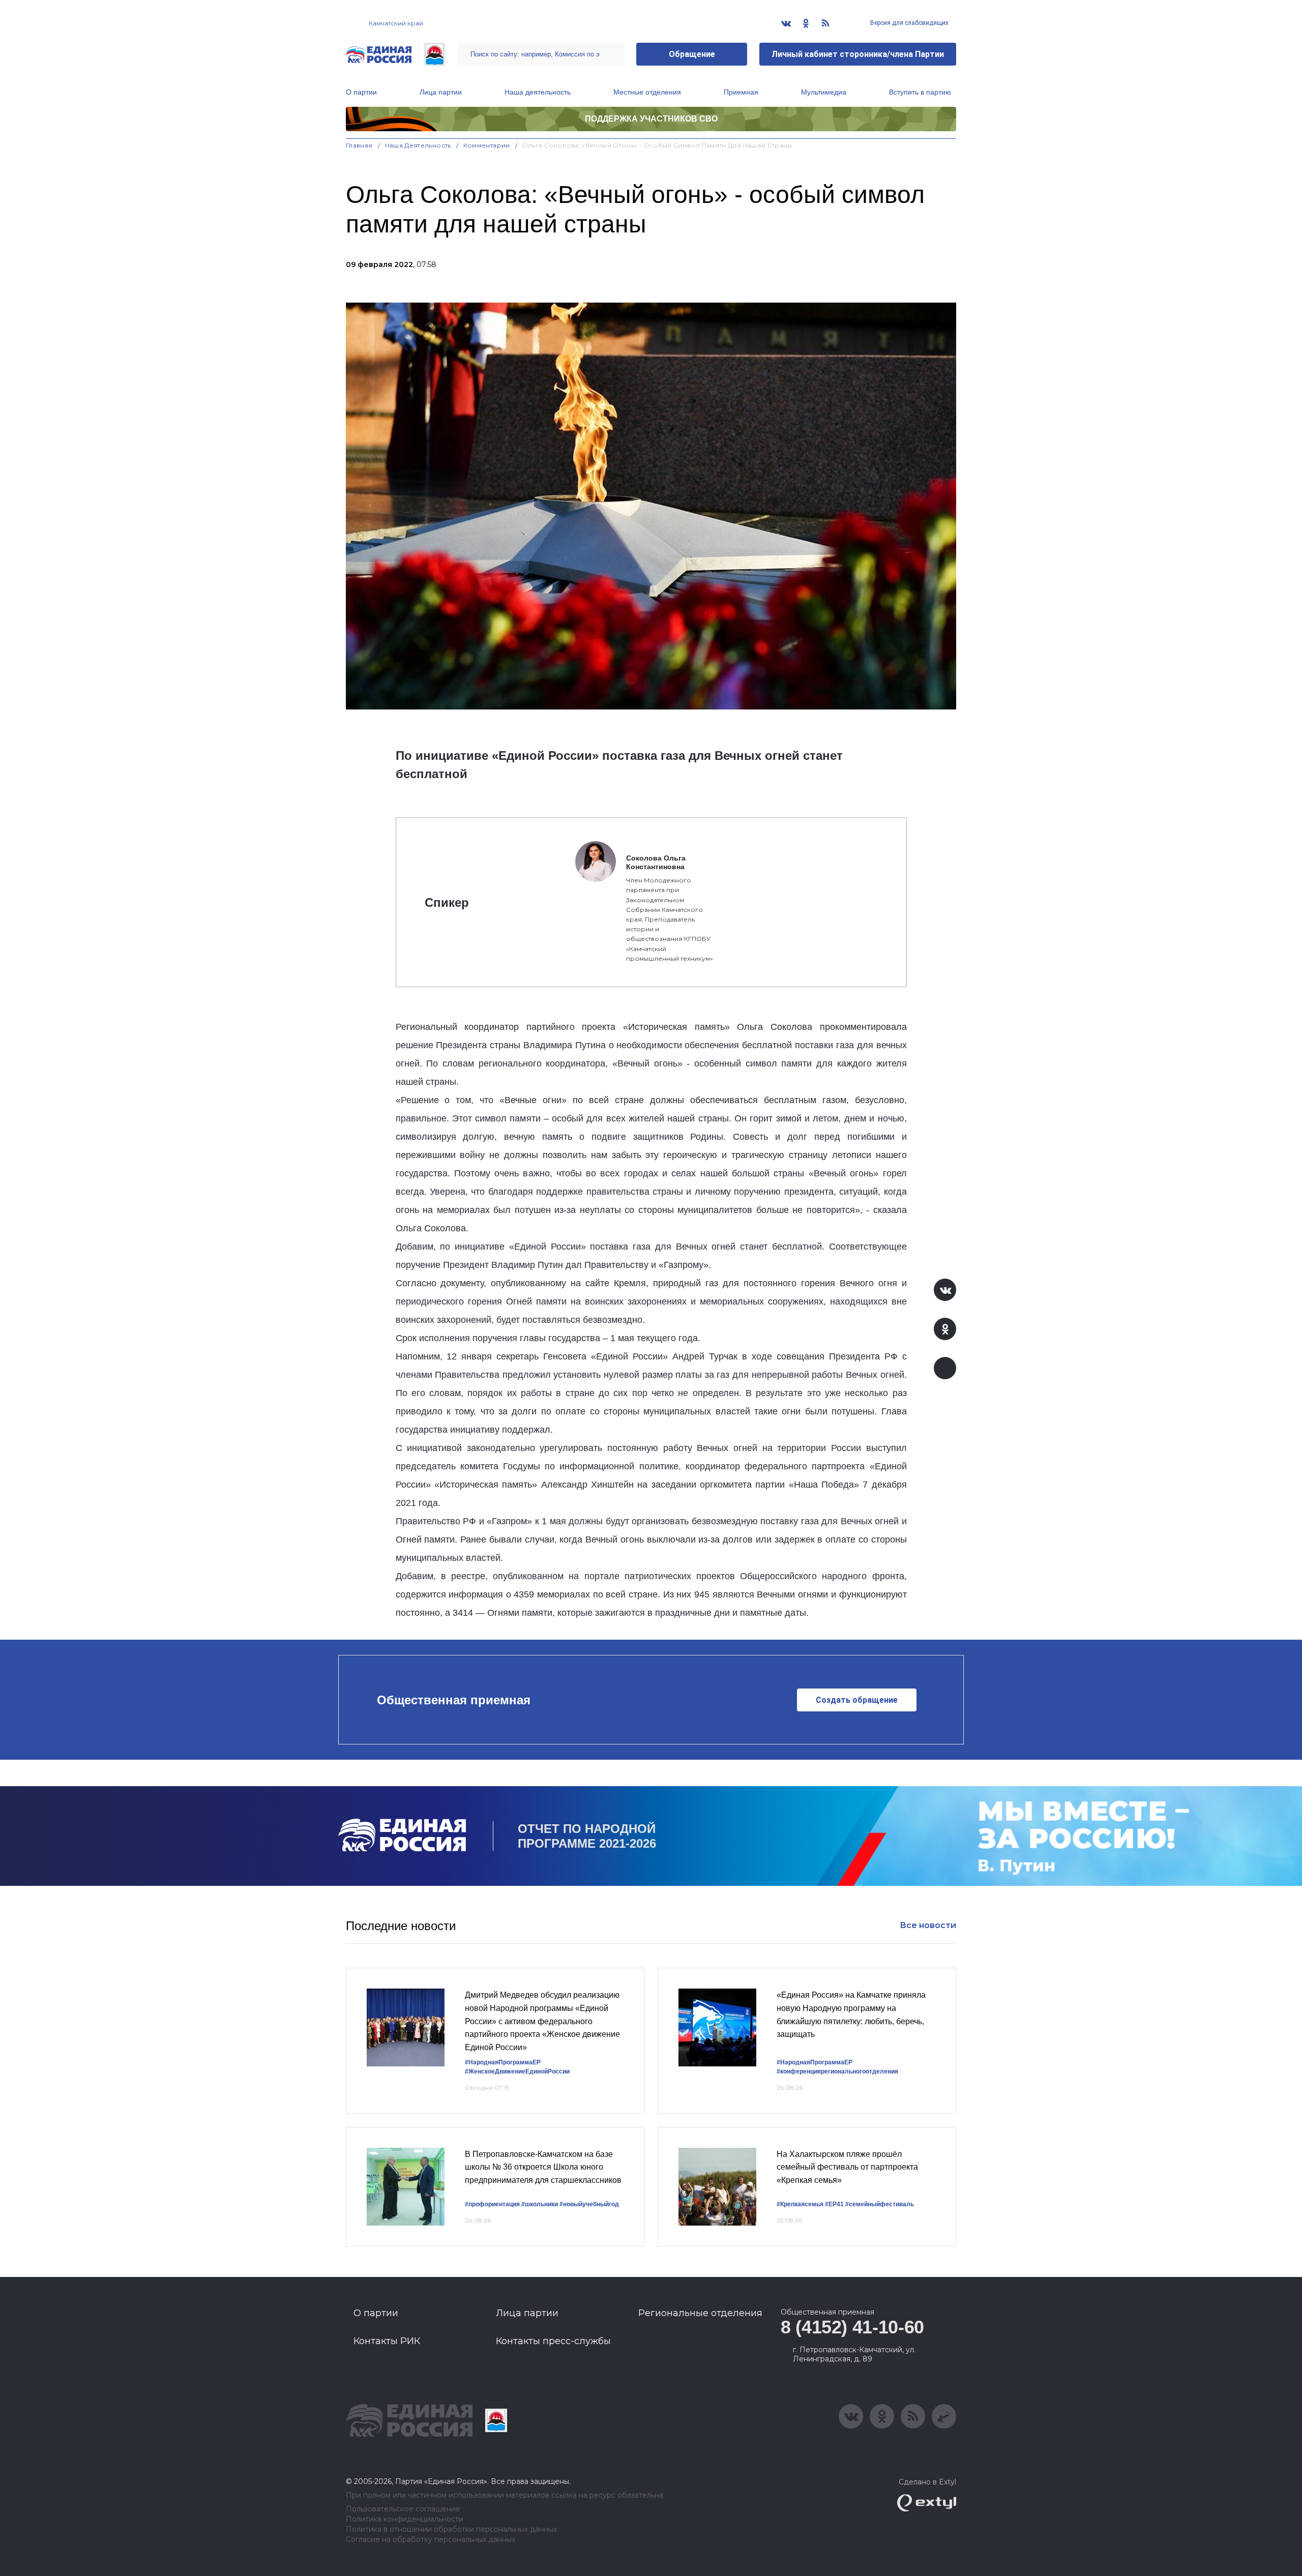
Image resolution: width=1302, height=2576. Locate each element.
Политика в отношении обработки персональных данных (451, 2529)
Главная (359, 145)
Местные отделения (647, 92)
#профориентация (492, 2204)
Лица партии (441, 92)
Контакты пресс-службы (553, 2341)
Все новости (928, 1925)
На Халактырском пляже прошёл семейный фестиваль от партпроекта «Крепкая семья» (847, 2167)
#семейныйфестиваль (880, 2204)
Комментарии (487, 145)
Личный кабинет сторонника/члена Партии (858, 54)
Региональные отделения (700, 2313)
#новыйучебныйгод (589, 2204)
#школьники (540, 2204)
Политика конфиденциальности (405, 2519)
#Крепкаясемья (800, 2204)
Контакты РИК (387, 2341)
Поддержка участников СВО (651, 119)
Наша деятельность (538, 92)
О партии (361, 92)
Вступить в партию (920, 92)
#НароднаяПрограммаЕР (503, 2062)
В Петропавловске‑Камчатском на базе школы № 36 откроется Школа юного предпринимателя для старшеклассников (543, 2167)
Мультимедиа (824, 92)
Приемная (741, 92)
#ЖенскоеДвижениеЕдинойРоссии (517, 2071)
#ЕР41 (834, 2204)
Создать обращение (857, 1700)
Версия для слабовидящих (909, 23)
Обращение (692, 54)
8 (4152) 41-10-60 (852, 2327)
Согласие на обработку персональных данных (431, 2540)
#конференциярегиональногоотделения (837, 2071)
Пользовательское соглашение (403, 2509)
